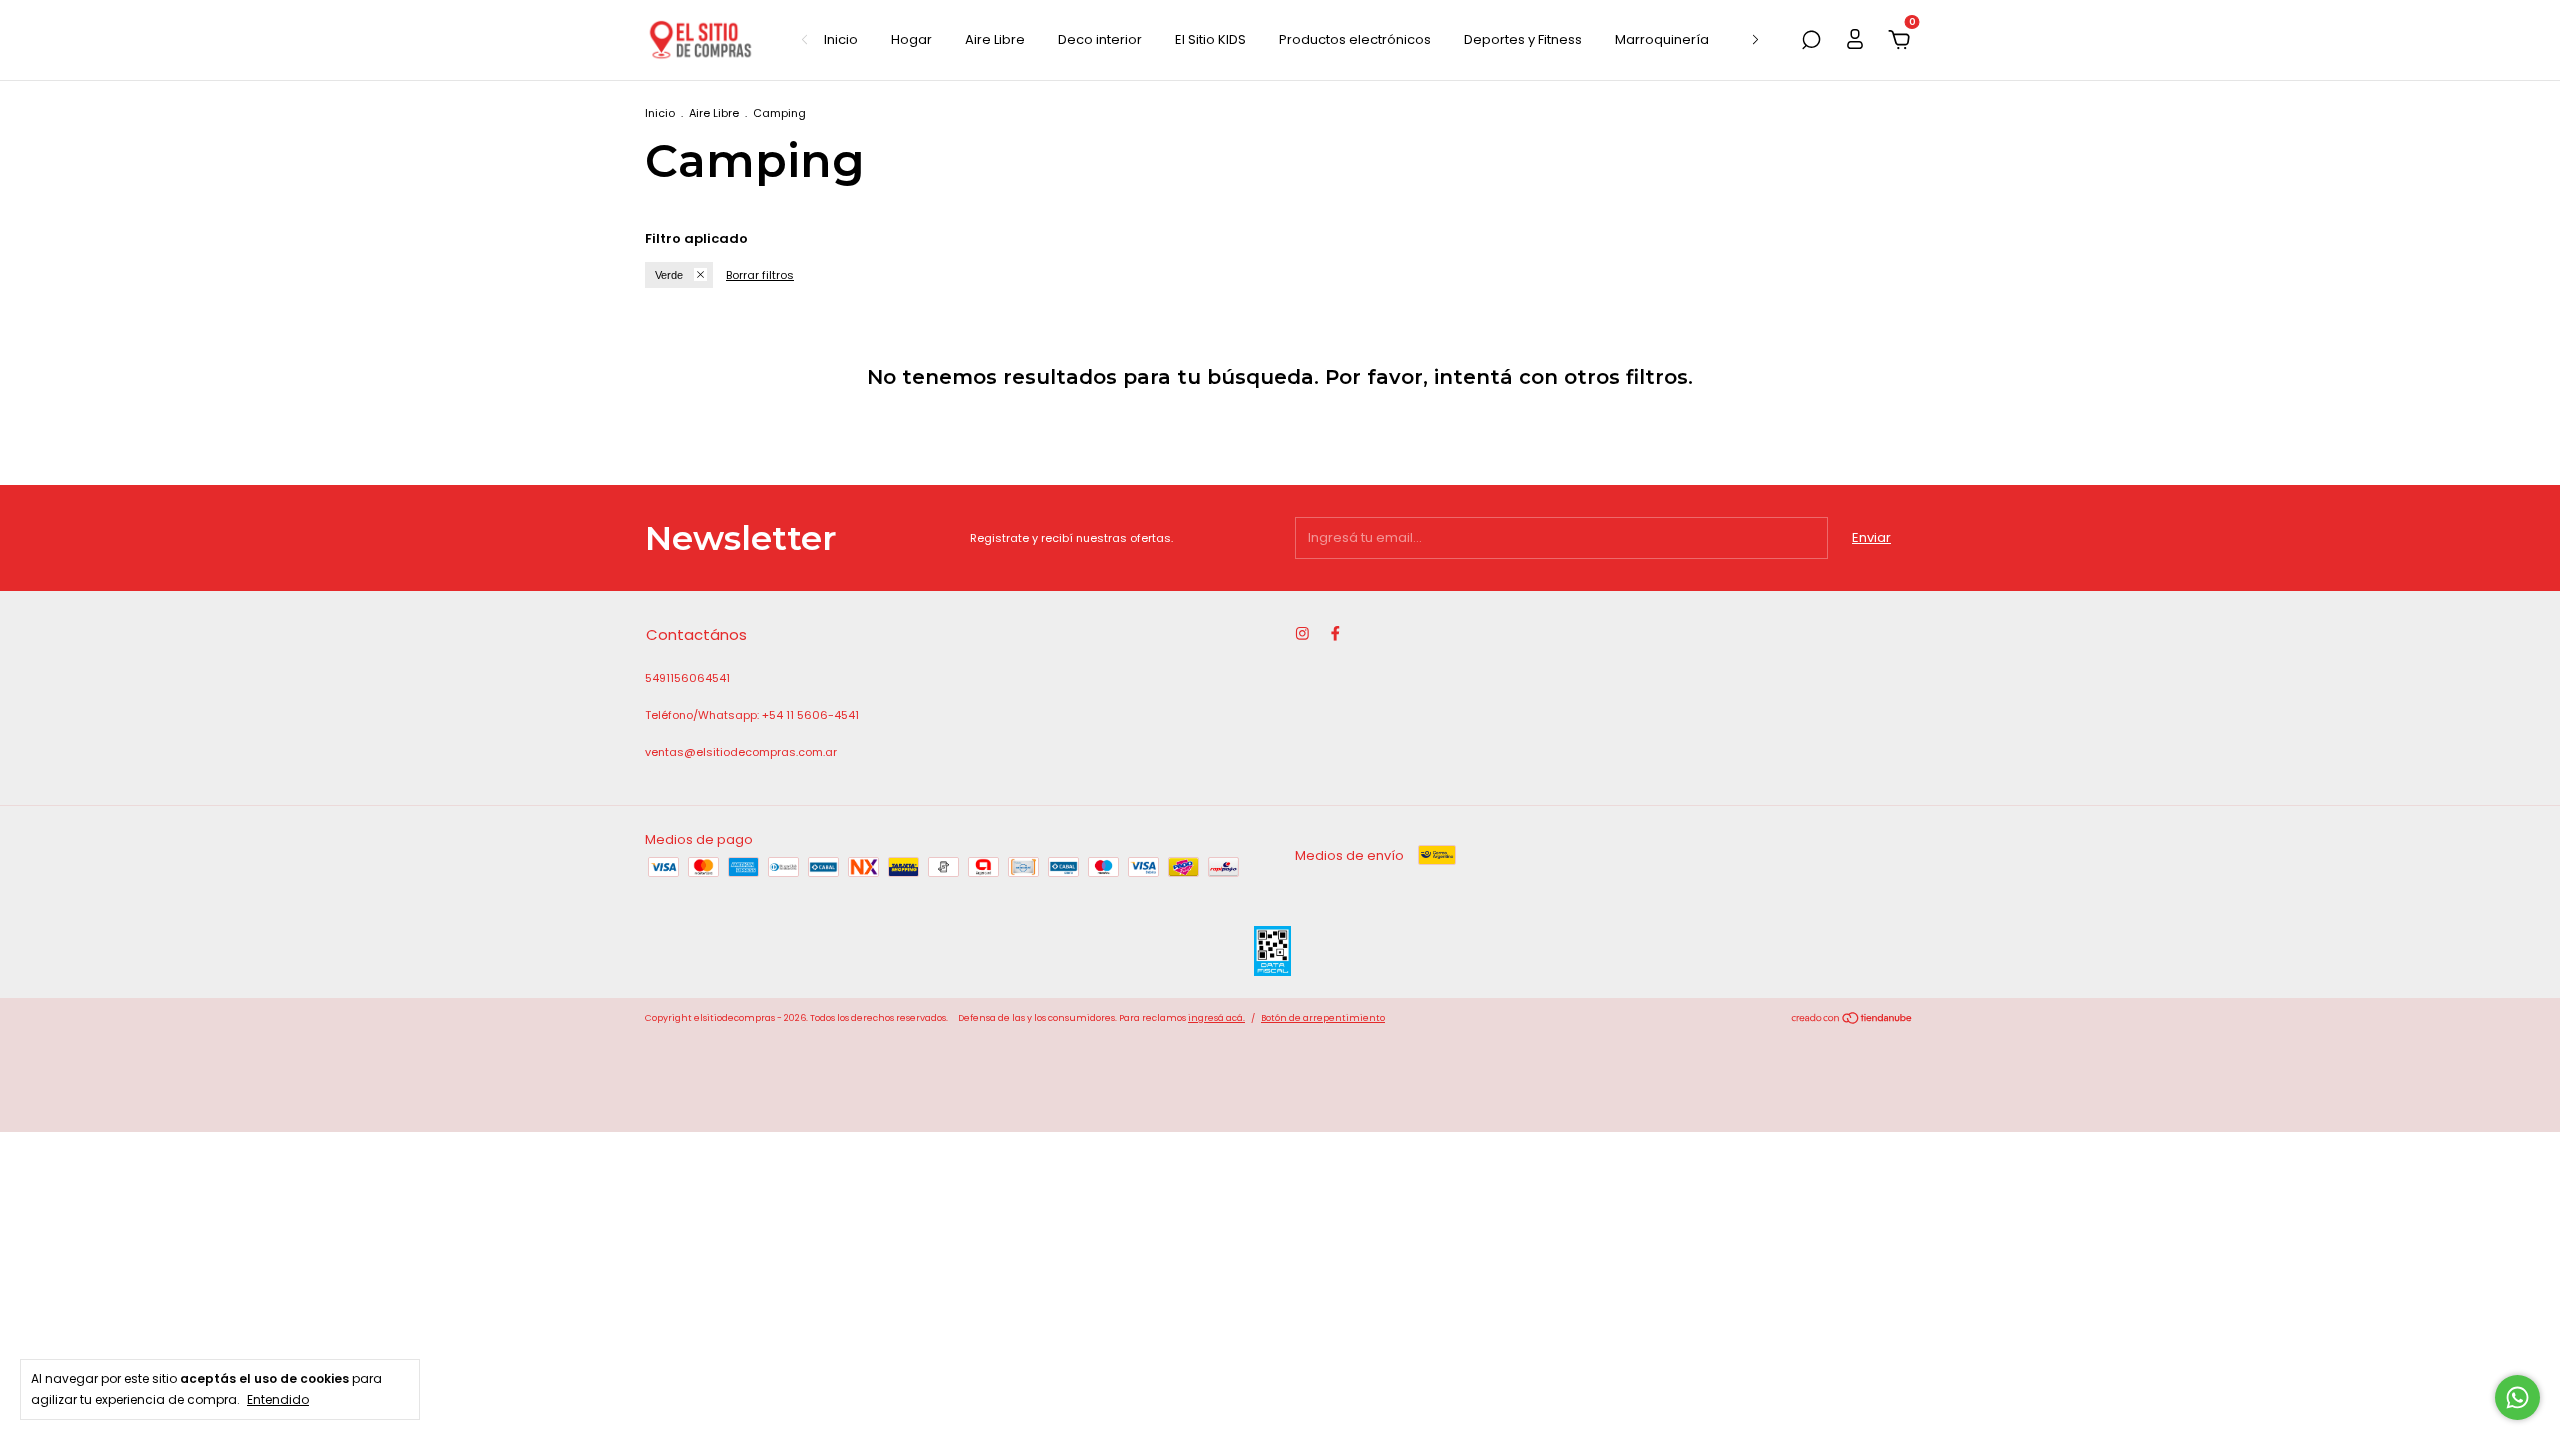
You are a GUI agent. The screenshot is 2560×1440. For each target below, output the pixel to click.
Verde (669, 275)
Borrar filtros (760, 275)
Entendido (278, 1399)
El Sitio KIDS (1210, 39)
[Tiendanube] (1852, 1020)
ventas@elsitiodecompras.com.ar (741, 752)
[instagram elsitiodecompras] (1302, 633)
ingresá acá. (1216, 1018)
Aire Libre (995, 39)
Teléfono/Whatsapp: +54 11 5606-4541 (752, 715)
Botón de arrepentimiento (1323, 1018)
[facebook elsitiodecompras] (1335, 633)
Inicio (841, 39)
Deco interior (1100, 39)
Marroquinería (1662, 39)
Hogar (911, 39)
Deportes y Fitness (1523, 39)
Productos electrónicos (1355, 39)
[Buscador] (1811, 41)
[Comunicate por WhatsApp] (2517, 1397)
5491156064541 (687, 678)
